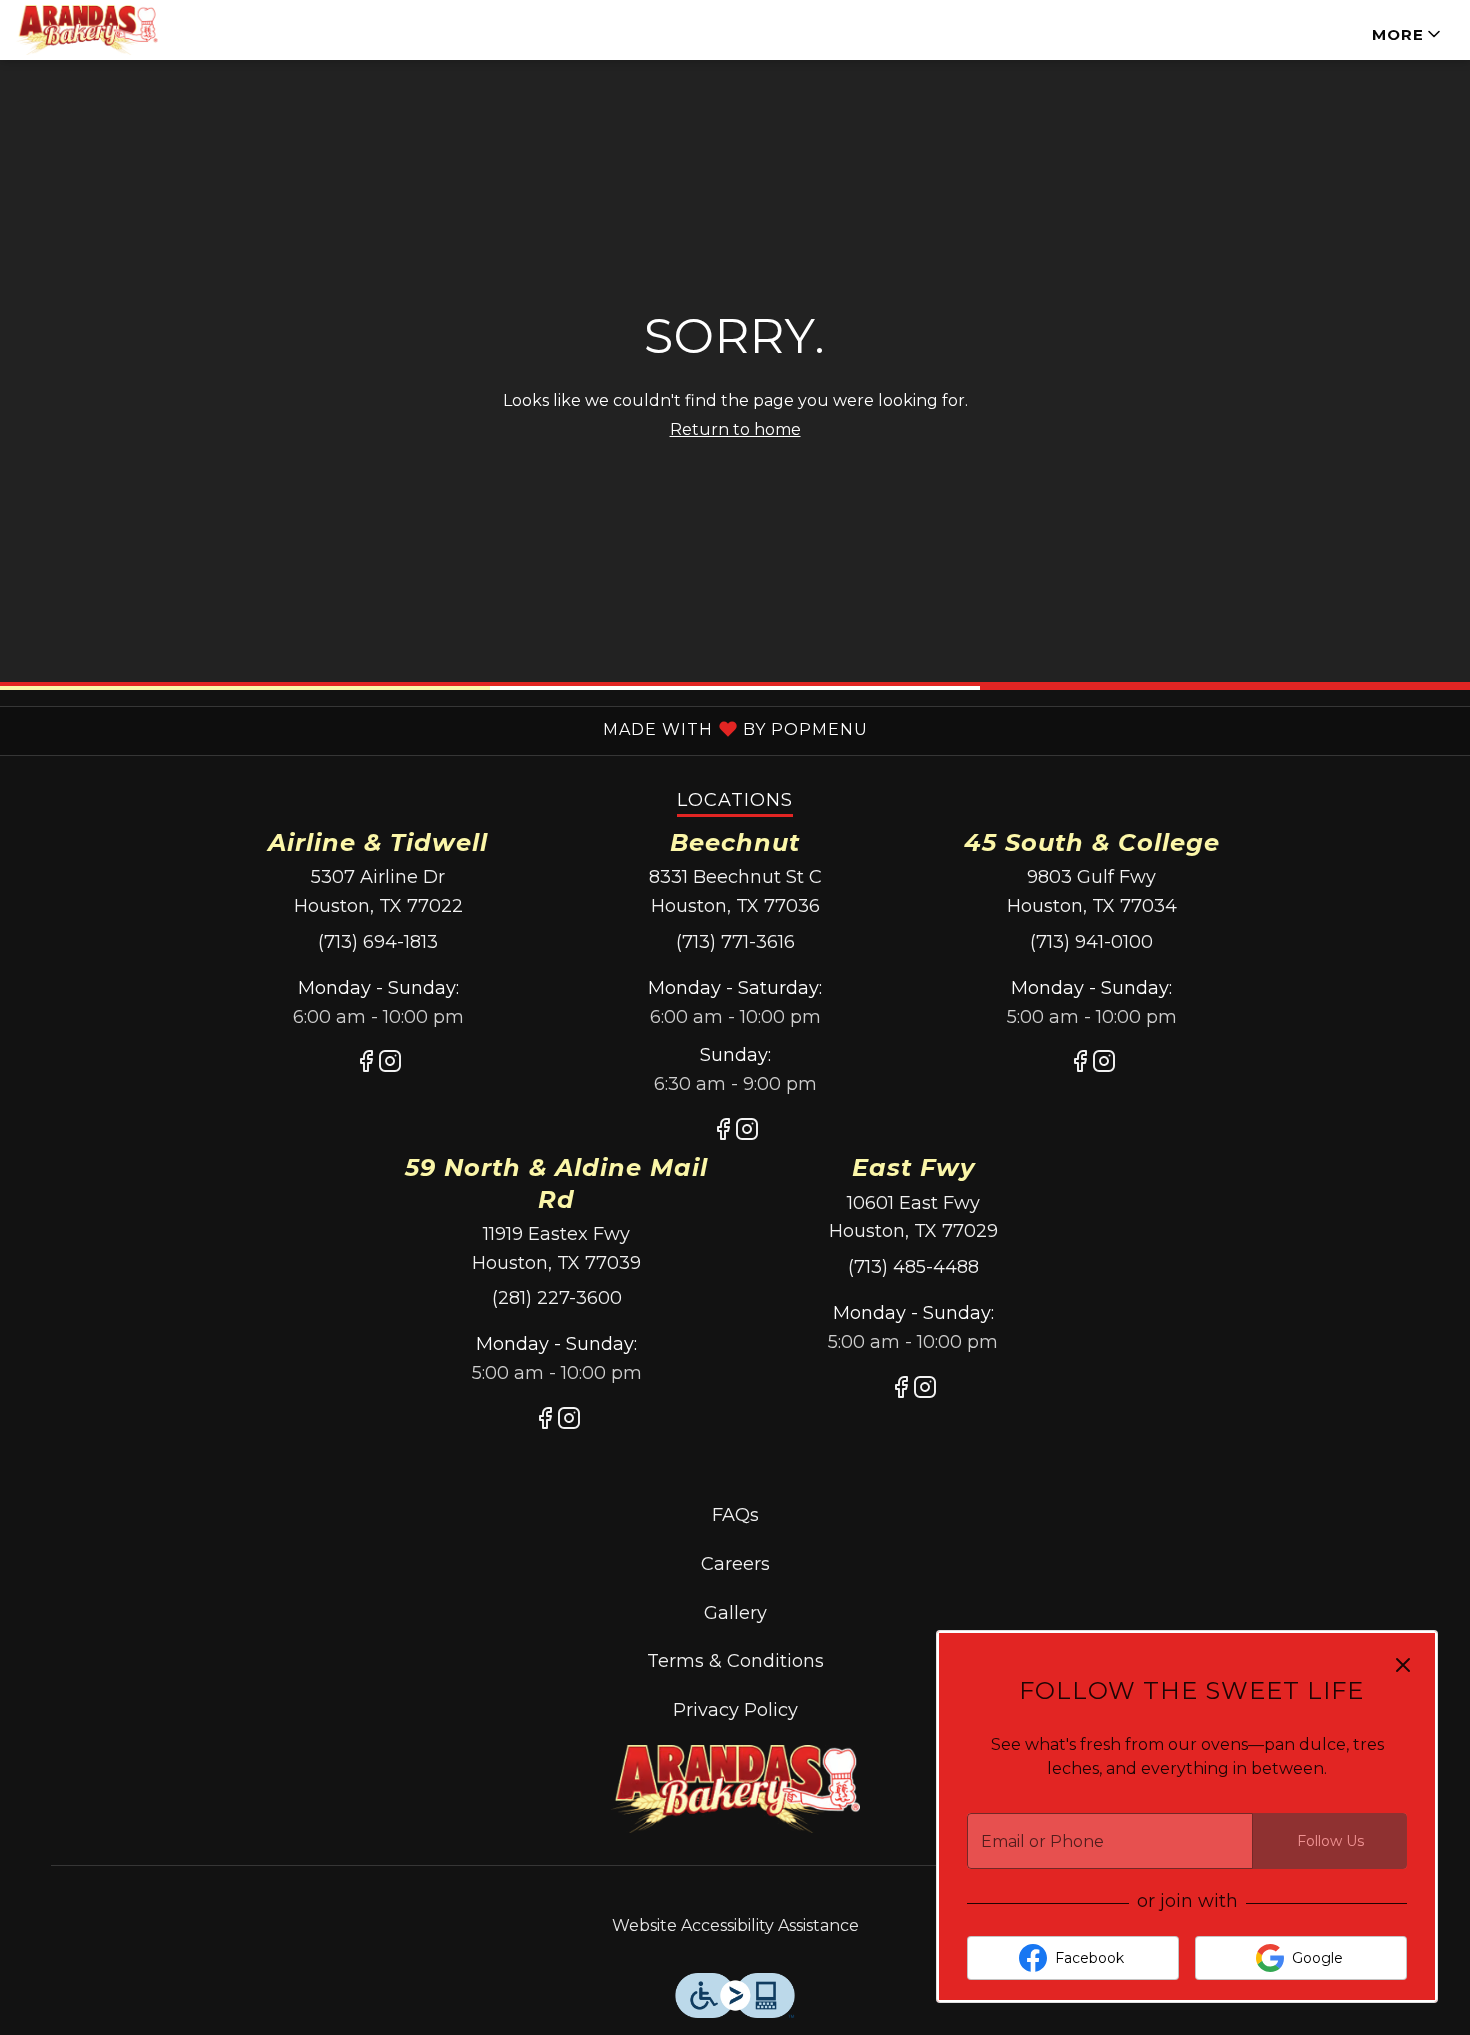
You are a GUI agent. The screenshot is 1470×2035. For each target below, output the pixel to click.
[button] (1408, 30)
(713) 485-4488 (913, 1267)
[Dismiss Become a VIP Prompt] (1403, 1665)
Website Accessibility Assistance (735, 1925)
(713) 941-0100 (1091, 942)
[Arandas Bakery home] (106, 30)
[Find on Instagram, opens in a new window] (390, 1065)
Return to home (735, 429)
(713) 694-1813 (378, 942)
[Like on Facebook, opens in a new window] (366, 1065)
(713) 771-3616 (735, 942)
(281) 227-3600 (557, 1298)
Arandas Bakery (735, 1790)
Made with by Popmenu (434, 728)
